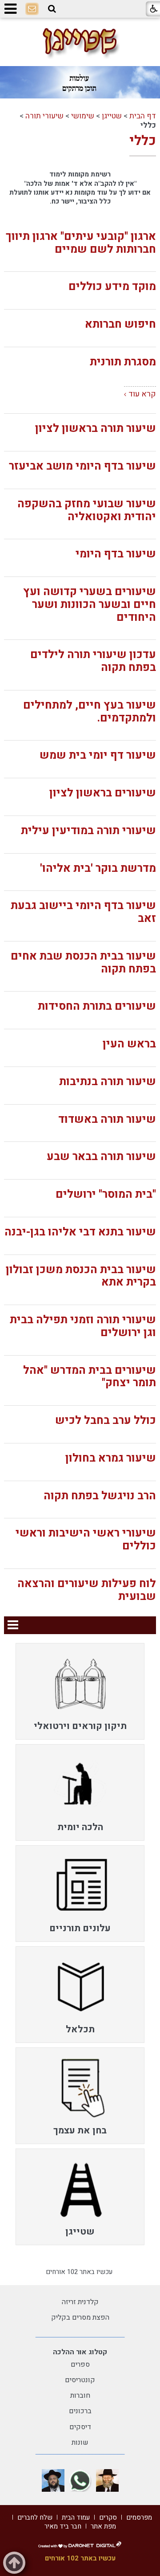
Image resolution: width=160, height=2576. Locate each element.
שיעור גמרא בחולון (111, 1458)
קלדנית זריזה (80, 2302)
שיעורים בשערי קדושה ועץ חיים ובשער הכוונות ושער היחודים (90, 605)
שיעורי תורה (44, 116)
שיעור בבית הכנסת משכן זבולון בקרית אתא (81, 1276)
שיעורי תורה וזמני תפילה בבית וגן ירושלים (83, 1326)
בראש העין (129, 1044)
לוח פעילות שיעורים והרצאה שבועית (87, 1590)
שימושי (83, 116)
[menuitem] (80, 1691)
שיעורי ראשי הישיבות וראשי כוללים (86, 1540)
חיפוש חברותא (120, 324)
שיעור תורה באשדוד (107, 1119)
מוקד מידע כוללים (112, 287)
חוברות (80, 2396)
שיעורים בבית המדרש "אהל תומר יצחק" (90, 1377)
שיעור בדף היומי (116, 554)
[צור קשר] (32, 9)
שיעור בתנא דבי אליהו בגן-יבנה (80, 1232)
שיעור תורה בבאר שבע (101, 1157)
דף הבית (143, 116)
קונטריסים (80, 2380)
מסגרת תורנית (123, 362)
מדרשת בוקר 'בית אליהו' (98, 868)
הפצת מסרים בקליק (80, 2317)
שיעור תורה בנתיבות (108, 1082)
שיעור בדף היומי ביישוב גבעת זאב (83, 912)
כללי (143, 141)
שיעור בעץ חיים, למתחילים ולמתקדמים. (90, 712)
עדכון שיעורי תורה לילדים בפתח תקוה (93, 661)
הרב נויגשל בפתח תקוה (100, 1496)
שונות (80, 2443)
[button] (52, 9)
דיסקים (80, 2427)
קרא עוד (142, 394)
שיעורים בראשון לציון (103, 793)
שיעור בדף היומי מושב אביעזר (82, 466)
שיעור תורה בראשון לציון (96, 429)
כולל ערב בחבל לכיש (106, 1421)
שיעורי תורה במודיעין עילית (88, 831)
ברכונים (80, 2411)
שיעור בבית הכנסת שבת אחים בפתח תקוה (83, 963)
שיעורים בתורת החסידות (97, 1006)
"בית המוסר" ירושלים (106, 1194)
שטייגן (112, 116)
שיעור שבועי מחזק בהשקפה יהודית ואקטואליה (87, 510)
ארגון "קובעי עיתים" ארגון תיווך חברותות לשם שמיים (81, 243)
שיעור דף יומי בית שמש (98, 755)
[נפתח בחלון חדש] (107, 2480)
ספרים (80, 2364)
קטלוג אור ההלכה (80, 2352)
